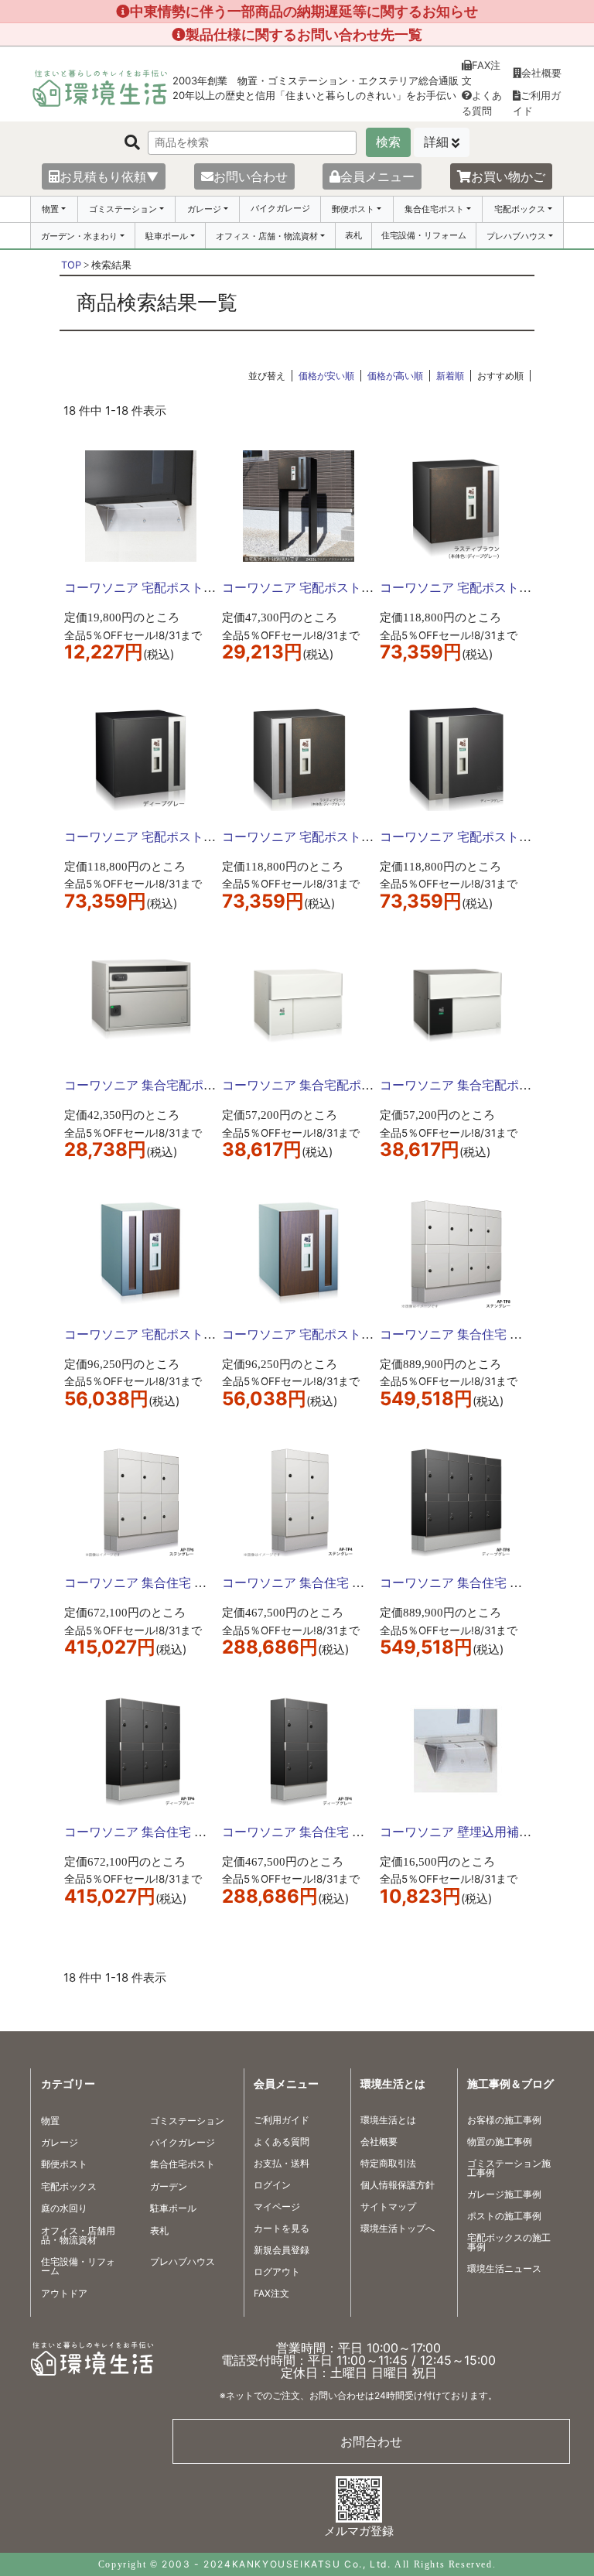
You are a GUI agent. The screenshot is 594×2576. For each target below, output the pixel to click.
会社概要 (541, 73)
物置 (50, 209)
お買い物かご (508, 176)
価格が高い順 (395, 376)
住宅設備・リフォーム (424, 235)
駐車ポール (167, 236)
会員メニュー (377, 176)
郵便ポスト (353, 209)
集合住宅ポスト (434, 209)
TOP (71, 265)
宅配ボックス (520, 209)
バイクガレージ (280, 208)
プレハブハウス (516, 236)
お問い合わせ (251, 176)
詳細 (436, 142)
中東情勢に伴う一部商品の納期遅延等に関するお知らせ (304, 11)
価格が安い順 (326, 376)
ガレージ (204, 209)
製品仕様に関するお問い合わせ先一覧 (304, 34)
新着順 (450, 376)
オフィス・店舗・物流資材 (267, 236)
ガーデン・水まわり (79, 236)
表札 (353, 235)
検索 (388, 142)
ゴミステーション (123, 209)
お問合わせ (371, 2441)
